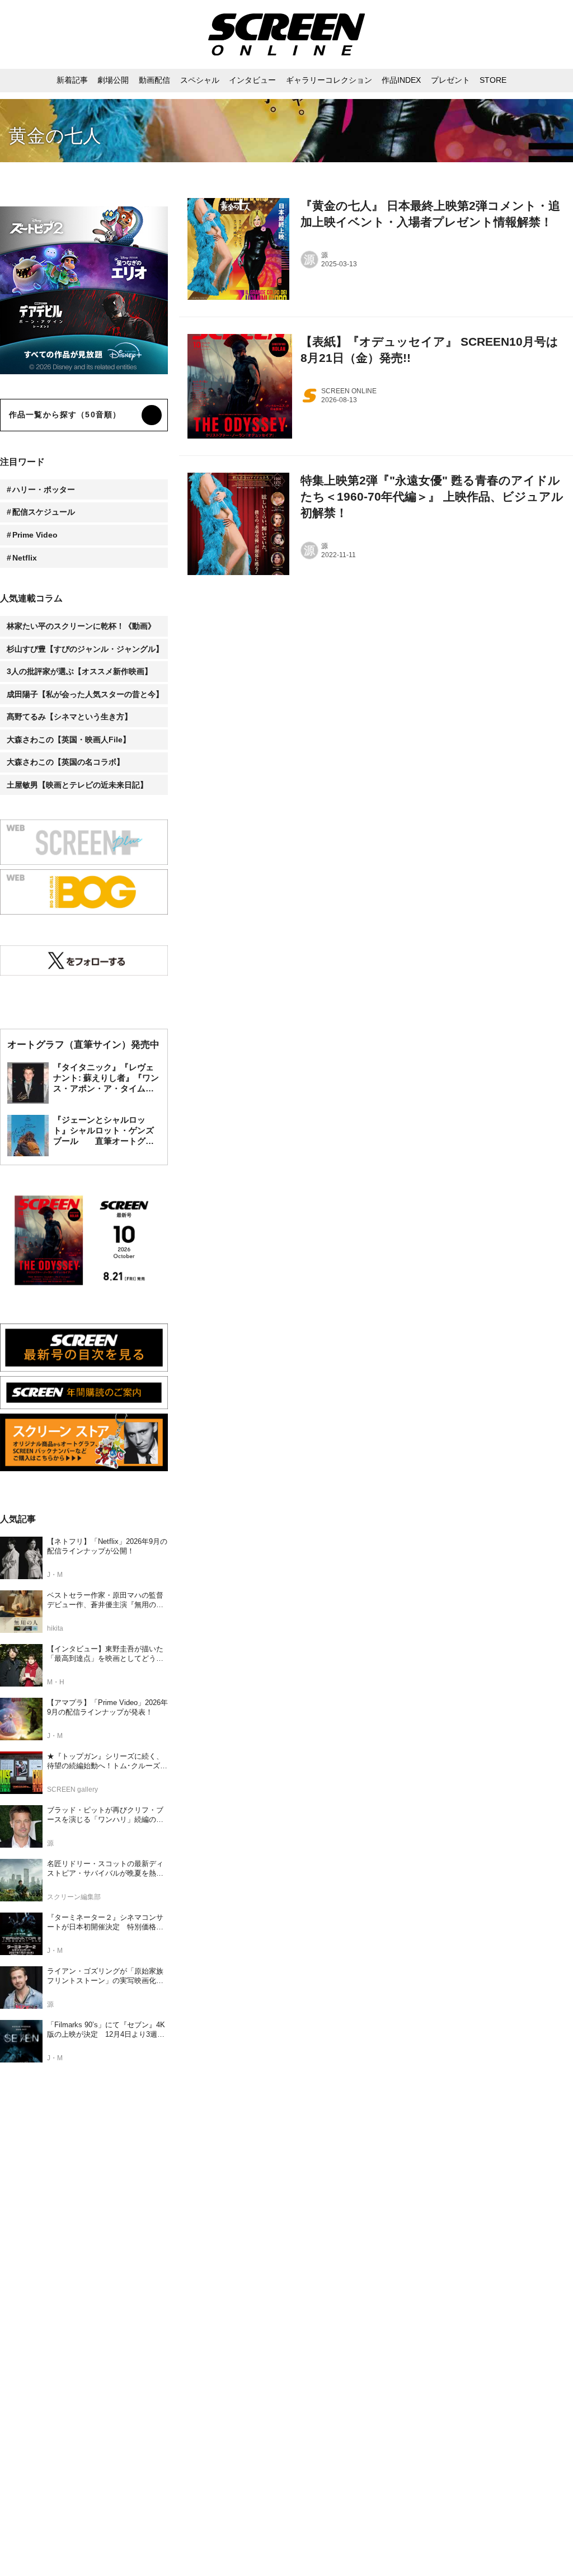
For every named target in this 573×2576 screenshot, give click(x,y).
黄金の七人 (55, 136)
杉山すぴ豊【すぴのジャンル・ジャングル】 (85, 649)
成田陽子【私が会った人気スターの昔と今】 (85, 694)
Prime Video (35, 535)
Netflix (25, 558)
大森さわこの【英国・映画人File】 (69, 740)
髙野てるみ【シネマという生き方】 (69, 717)
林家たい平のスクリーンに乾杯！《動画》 (81, 626)
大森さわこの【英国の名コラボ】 (65, 762)
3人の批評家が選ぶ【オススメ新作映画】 (79, 671)
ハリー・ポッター (44, 489)
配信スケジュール (44, 512)
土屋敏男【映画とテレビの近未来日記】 (77, 785)
